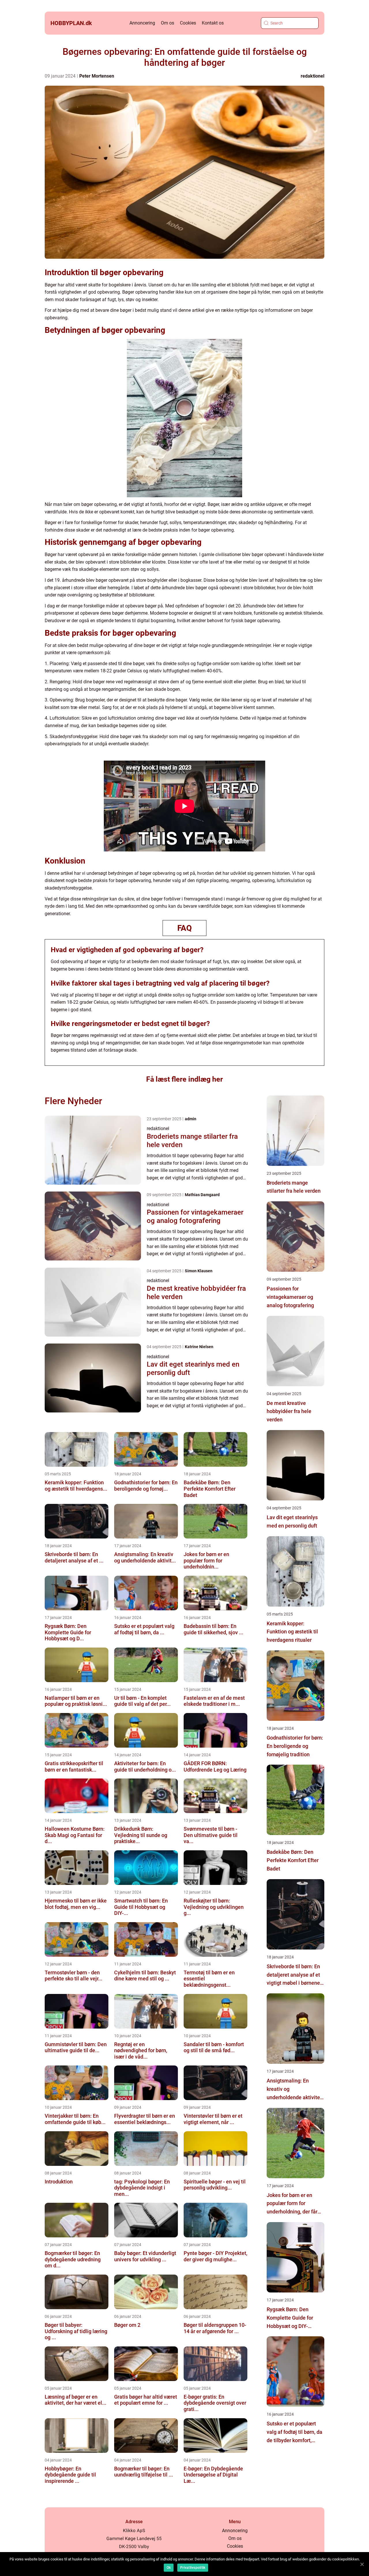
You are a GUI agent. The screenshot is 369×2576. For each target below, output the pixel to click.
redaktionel (312, 76)
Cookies (188, 23)
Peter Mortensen (97, 76)
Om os (167, 23)
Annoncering (142, 23)
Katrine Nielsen (199, 1347)
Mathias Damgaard (202, 1195)
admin (191, 1119)
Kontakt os (213, 23)
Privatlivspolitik (193, 2568)
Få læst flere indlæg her (184, 1079)
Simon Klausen (199, 1271)
